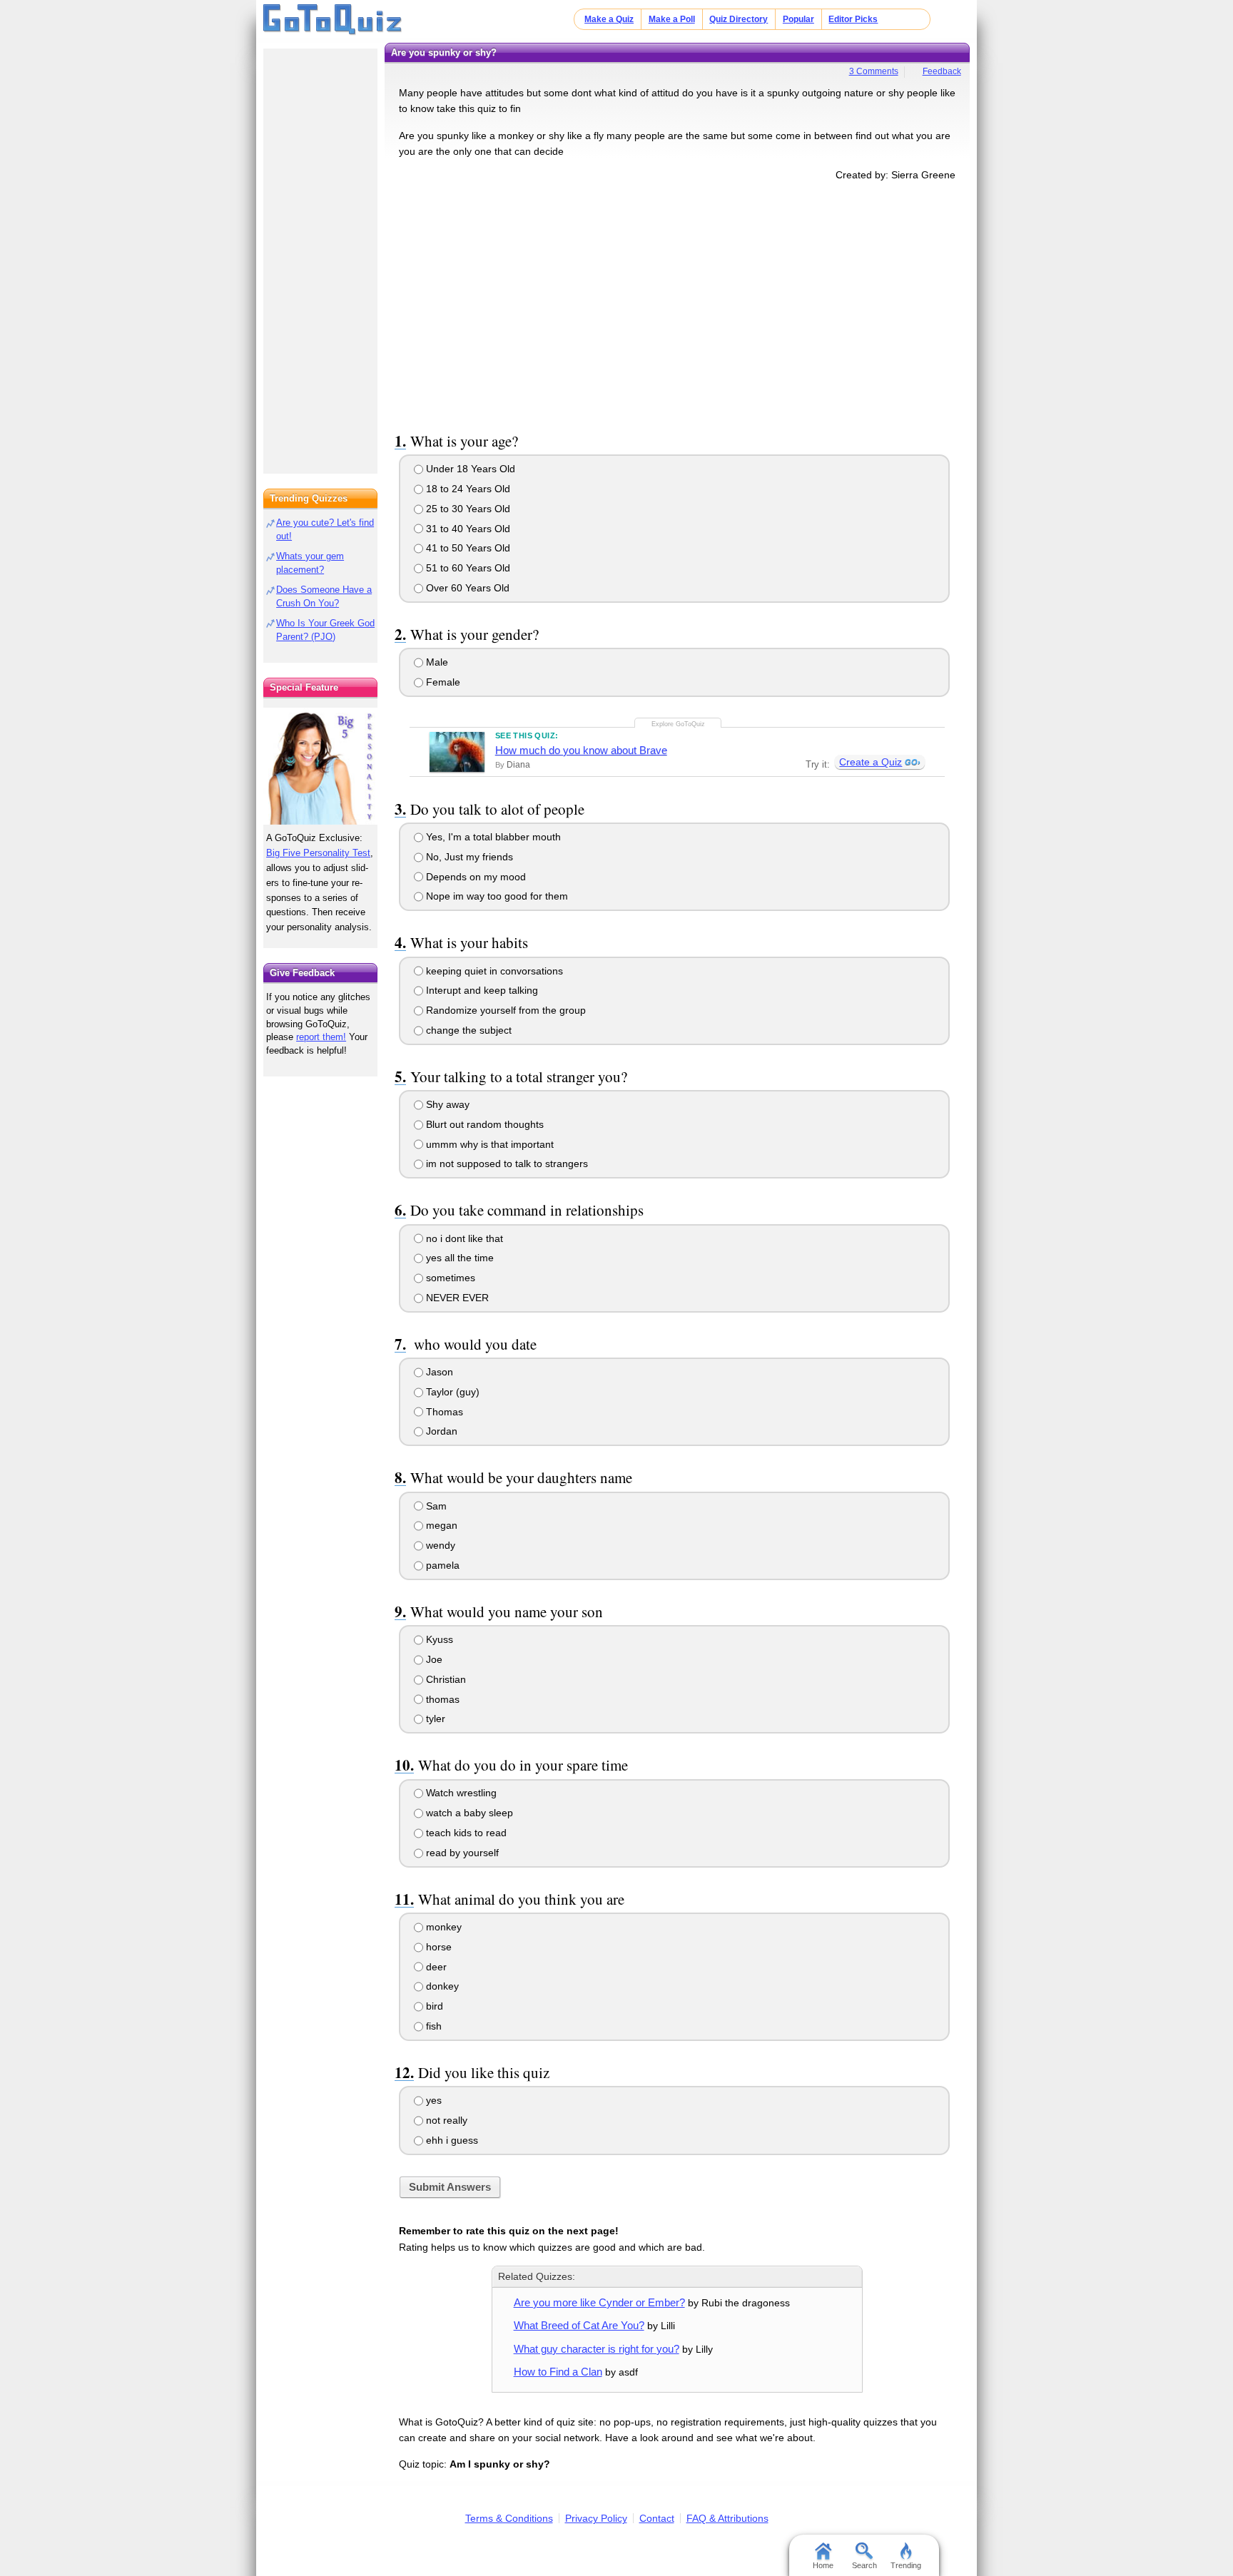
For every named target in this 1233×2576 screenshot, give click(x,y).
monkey (442, 1927)
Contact (657, 2518)
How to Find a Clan (558, 2372)
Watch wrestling (460, 1793)
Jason (438, 1372)
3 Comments (874, 71)
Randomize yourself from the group (504, 1010)
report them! (321, 1037)
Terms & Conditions (509, 2518)
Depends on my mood (475, 877)
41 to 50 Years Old (467, 548)
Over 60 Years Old (466, 588)
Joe (433, 1659)
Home (823, 2565)
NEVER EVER (456, 1298)
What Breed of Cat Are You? (579, 2325)
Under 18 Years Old (469, 469)
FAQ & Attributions (727, 2518)
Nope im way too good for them (496, 896)
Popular (798, 19)
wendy (439, 1545)
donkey (441, 1986)
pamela (441, 1565)
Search (864, 2565)
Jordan (440, 1431)
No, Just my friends (468, 857)
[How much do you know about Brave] (457, 752)
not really (445, 2120)
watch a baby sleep (468, 1813)
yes (432, 2100)
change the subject (467, 1030)
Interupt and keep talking (481, 990)
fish (432, 2026)
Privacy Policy (596, 2518)
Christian (445, 1679)
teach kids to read (465, 1833)
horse (437, 1947)
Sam (435, 1506)
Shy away (446, 1104)
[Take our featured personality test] (320, 766)
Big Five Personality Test (318, 853)
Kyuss (438, 1639)
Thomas (443, 1412)
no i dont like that (463, 1238)
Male (436, 662)
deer (435, 1967)
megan (440, 1525)
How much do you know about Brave (581, 750)
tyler (434, 1719)
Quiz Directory (739, 19)
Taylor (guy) (451, 1392)
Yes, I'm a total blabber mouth (492, 837)
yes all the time (458, 1258)
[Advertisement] (677, 304)
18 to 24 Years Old (467, 489)
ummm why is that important (488, 1144)
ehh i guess (451, 2140)
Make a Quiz (609, 19)
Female (442, 682)
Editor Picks (853, 19)
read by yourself (461, 1853)
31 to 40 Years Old (467, 529)
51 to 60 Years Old (467, 568)
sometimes (449, 1278)
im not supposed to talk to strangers (506, 1164)
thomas (441, 1699)
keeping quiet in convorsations (493, 971)
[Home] (333, 20)
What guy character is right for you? (597, 2349)
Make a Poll (672, 19)
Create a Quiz (871, 762)
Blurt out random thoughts (483, 1124)
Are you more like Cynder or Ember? (599, 2302)
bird (433, 2006)
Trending (906, 2565)
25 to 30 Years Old (467, 509)
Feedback (942, 71)
